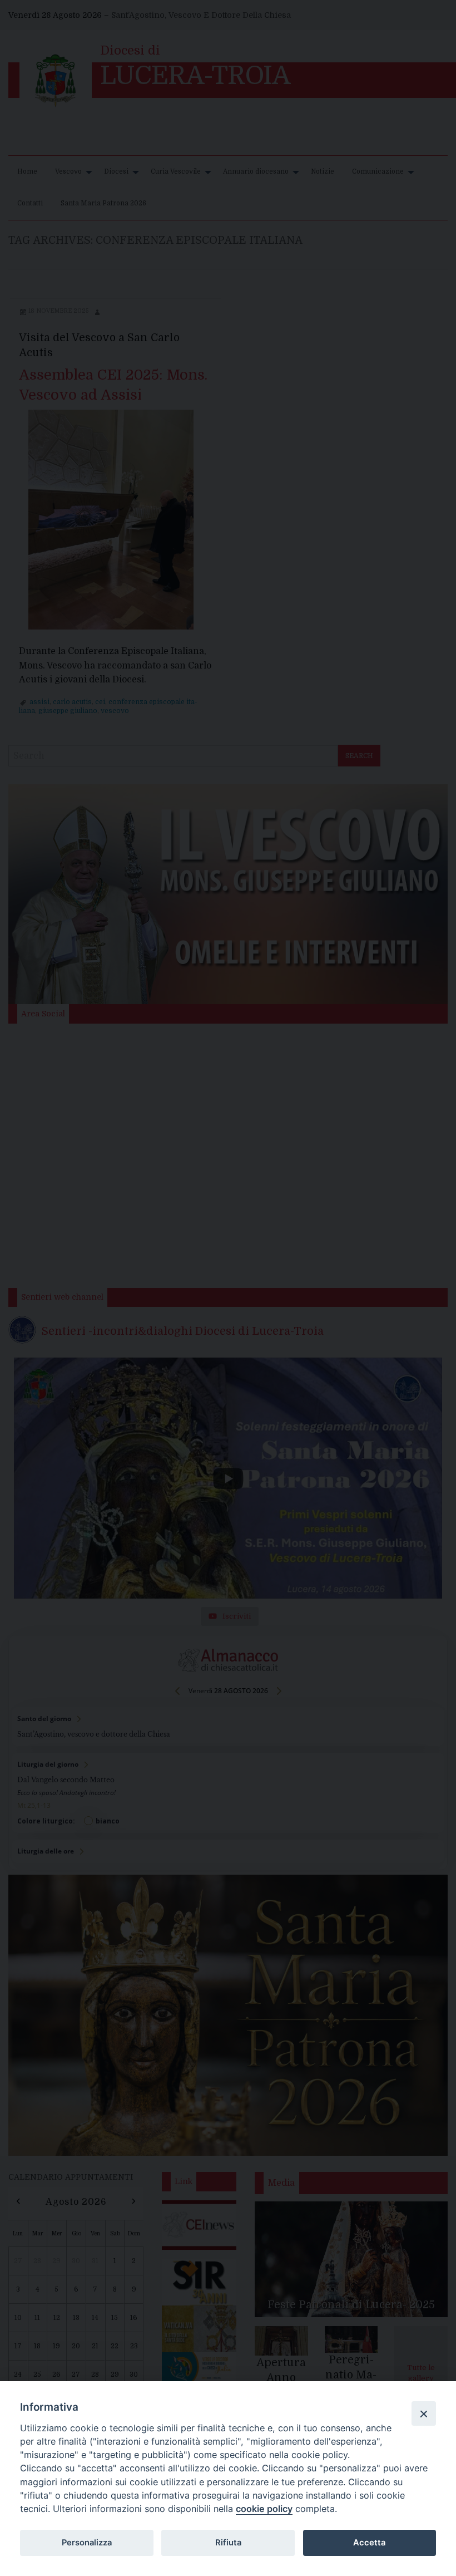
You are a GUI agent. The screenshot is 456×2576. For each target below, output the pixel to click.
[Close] (424, 2413)
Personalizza (87, 2543)
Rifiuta (228, 2543)
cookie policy (264, 2509)
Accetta (369, 2543)
